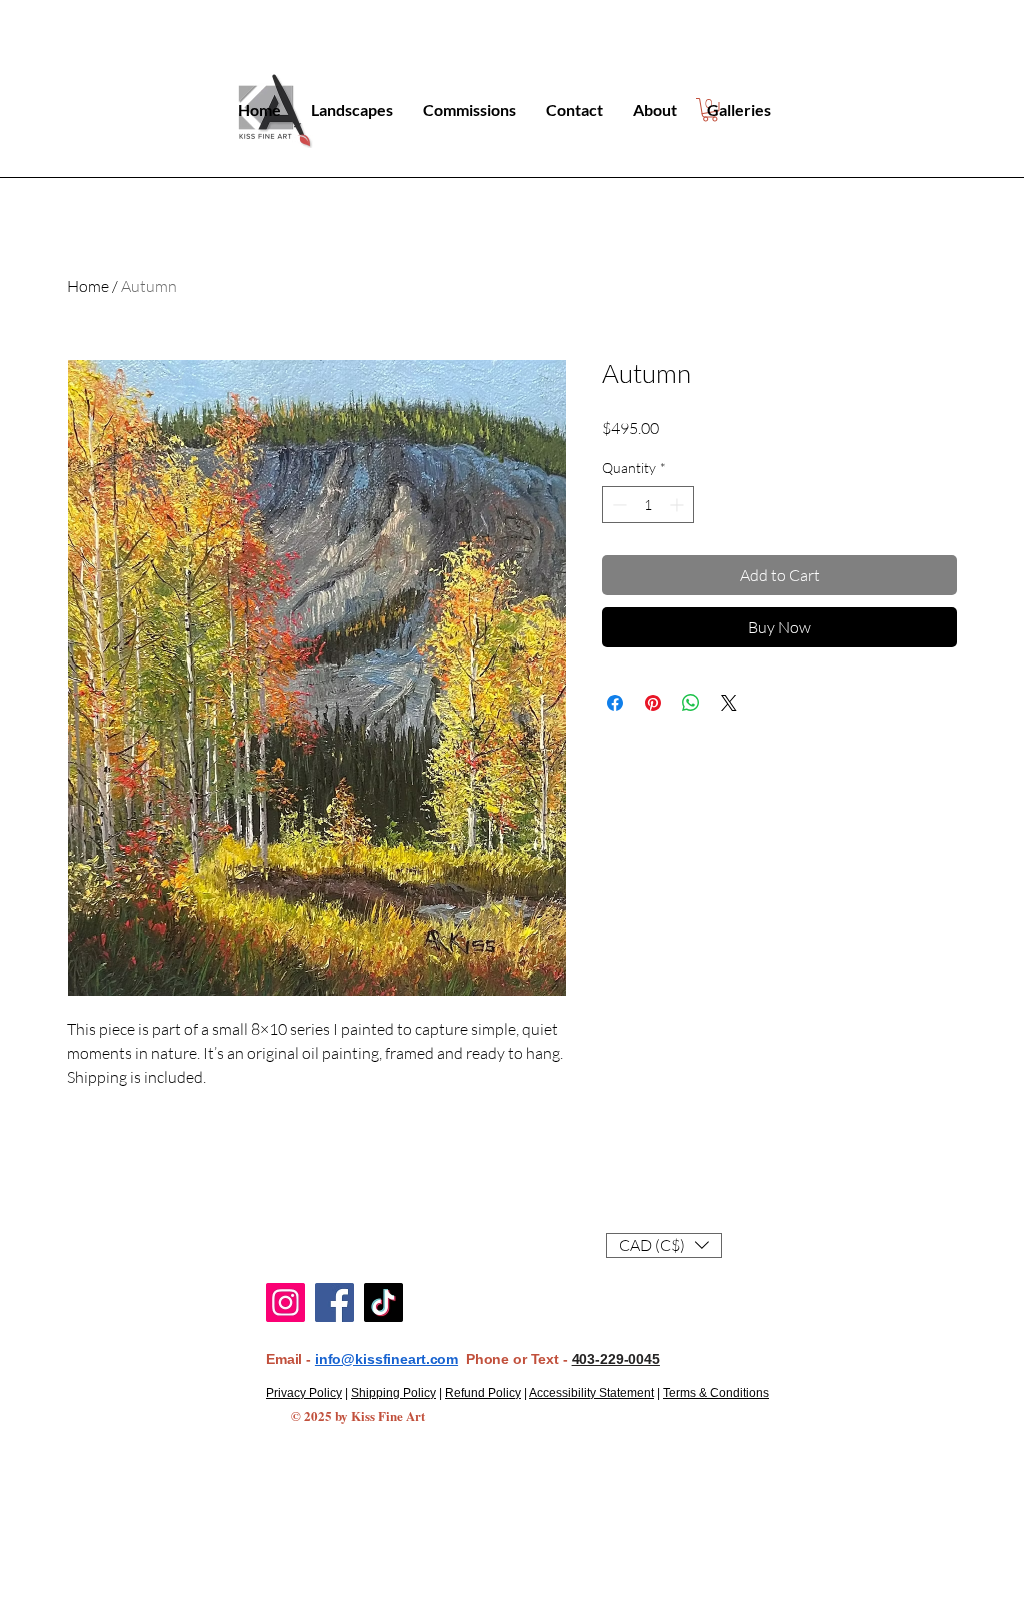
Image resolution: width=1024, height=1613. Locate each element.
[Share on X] (729, 703)
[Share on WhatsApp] (691, 703)
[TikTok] (383, 1302)
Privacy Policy (304, 1393)
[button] (664, 1245)
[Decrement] (617, 504)
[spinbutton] (648, 504)
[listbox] (664, 1245)
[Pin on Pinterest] (653, 703)
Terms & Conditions (716, 1393)
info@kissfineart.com (386, 1359)
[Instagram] (285, 1302)
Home (88, 286)
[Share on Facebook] (615, 703)
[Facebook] (334, 1302)
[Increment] (678, 504)
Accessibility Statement (591, 1393)
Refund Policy (483, 1393)
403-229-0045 (616, 1359)
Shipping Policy (393, 1393)
